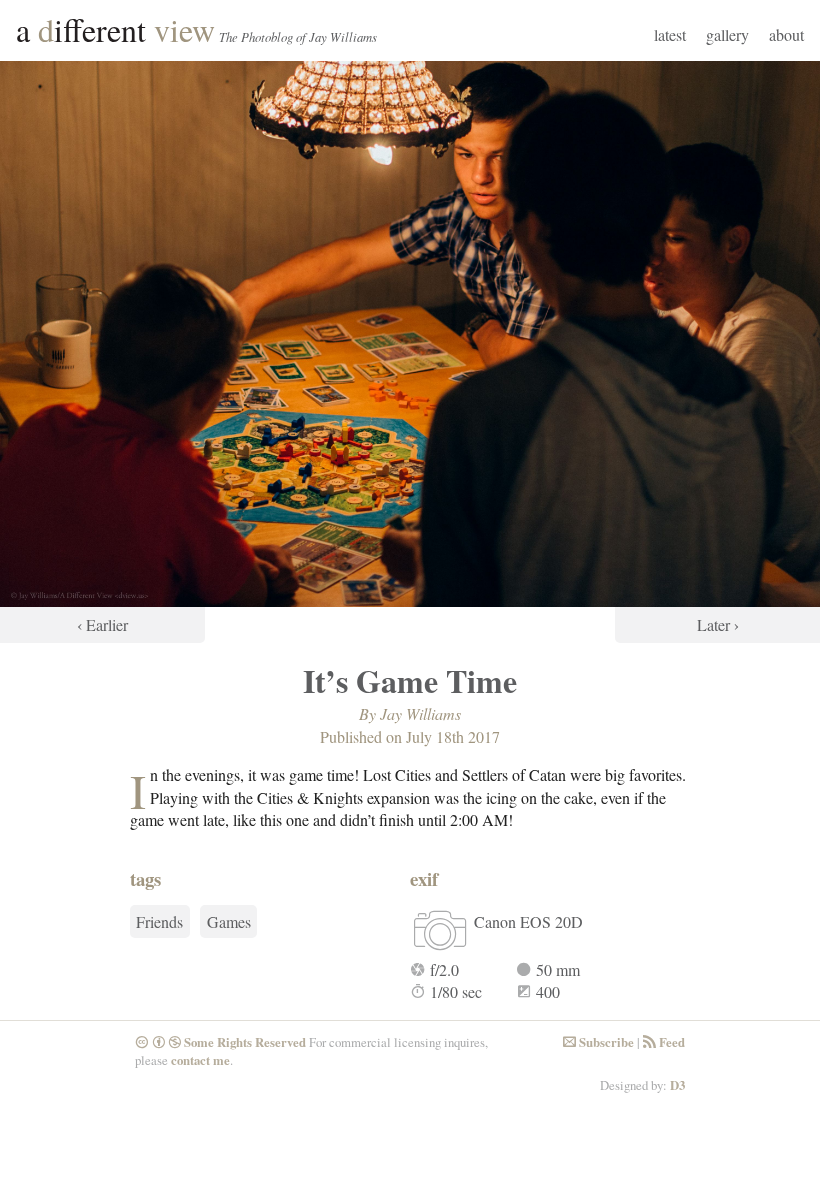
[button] (102, 352)
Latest (670, 34)
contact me (200, 1060)
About (786, 34)
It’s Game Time (410, 680)
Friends (159, 921)
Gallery (727, 34)
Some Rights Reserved (220, 1042)
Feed (664, 1042)
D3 (677, 1085)
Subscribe (598, 1042)
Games (229, 921)
